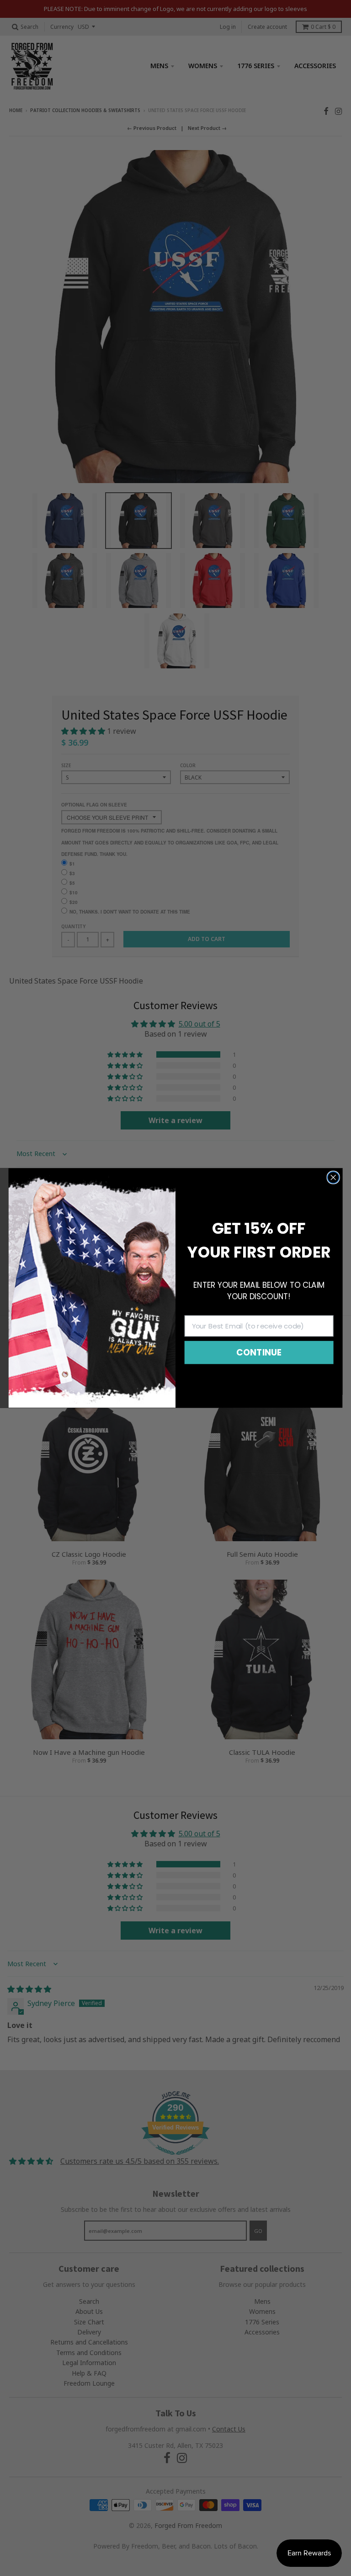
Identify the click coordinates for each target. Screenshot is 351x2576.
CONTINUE (259, 1352)
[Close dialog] (333, 1177)
